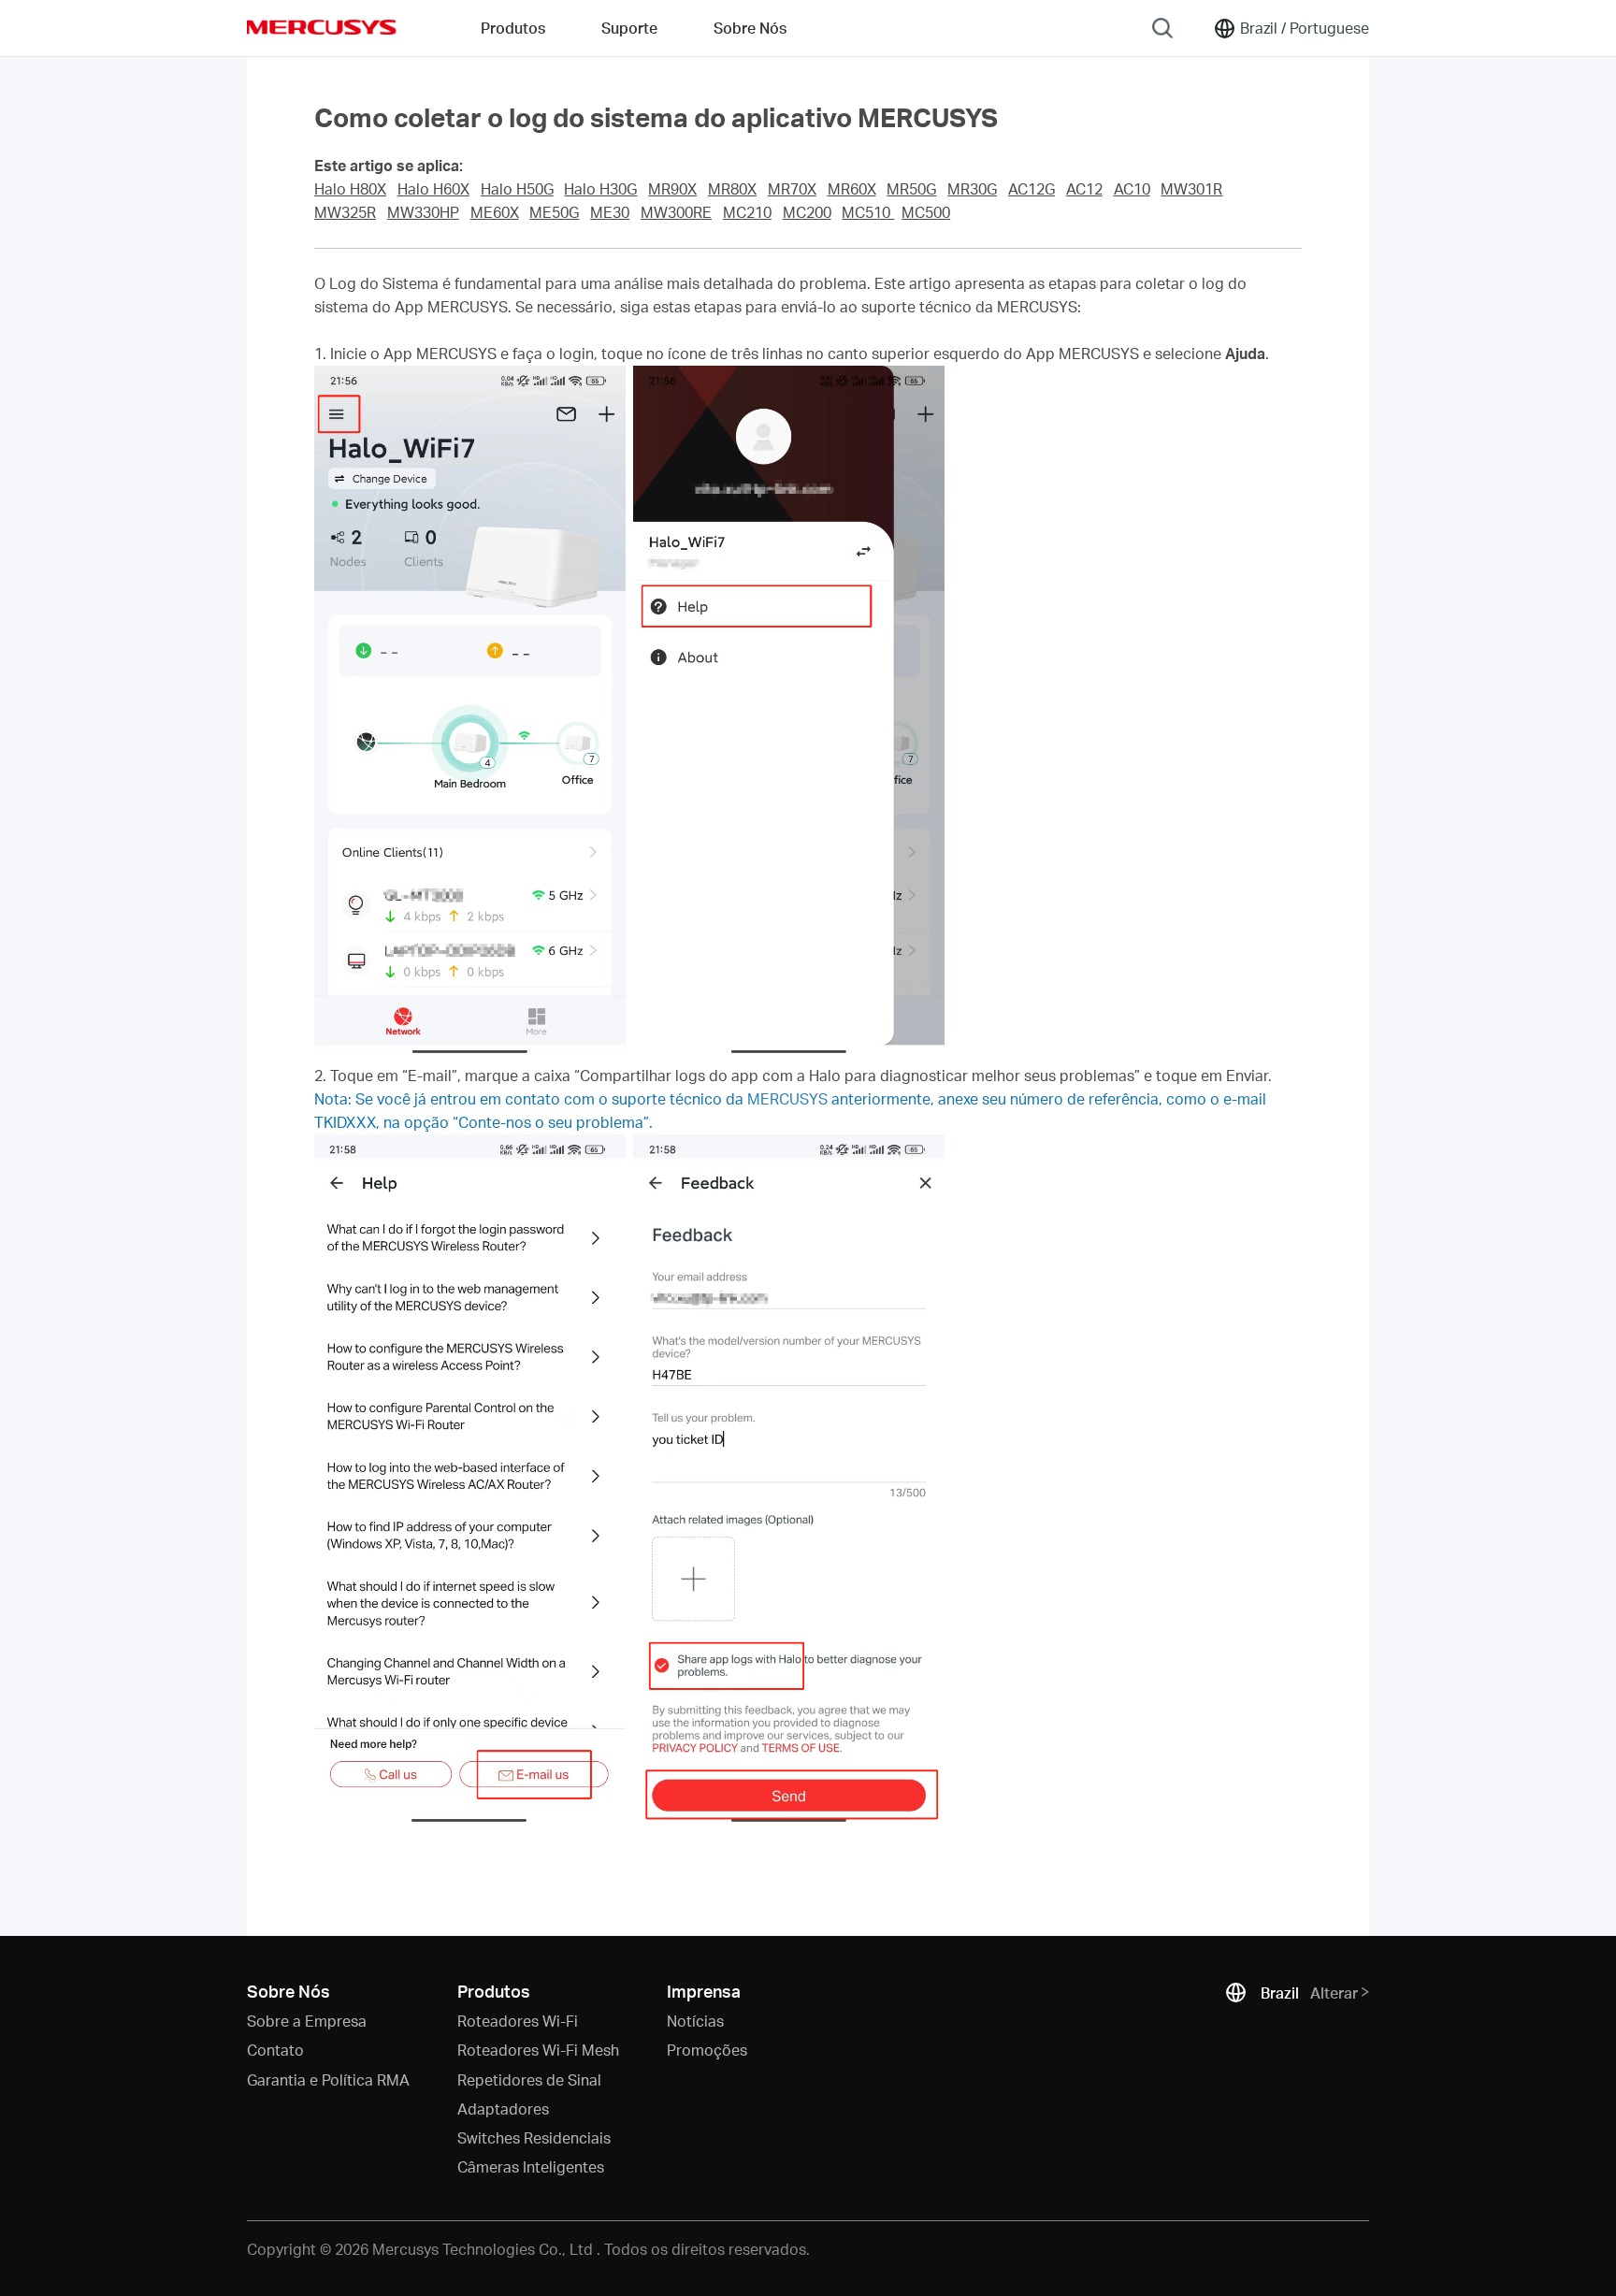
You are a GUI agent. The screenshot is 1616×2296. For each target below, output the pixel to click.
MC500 (926, 212)
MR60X (852, 189)
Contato (275, 2050)
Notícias (695, 2021)
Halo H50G (517, 189)
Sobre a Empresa (307, 2021)
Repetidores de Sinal (529, 2079)
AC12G (1032, 189)
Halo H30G (600, 189)
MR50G (911, 189)
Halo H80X (350, 189)
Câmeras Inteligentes (531, 2166)
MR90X (672, 189)
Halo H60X (433, 189)
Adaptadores (503, 2108)
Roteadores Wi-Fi (518, 2021)
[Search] (1162, 28)
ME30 (610, 212)
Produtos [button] (513, 28)
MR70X (792, 189)
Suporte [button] (629, 28)
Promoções (707, 2050)
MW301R (1191, 189)
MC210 (747, 212)
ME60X (495, 212)
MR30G (972, 189)
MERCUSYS (322, 27)
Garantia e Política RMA (328, 2079)
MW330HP (423, 212)
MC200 (807, 212)
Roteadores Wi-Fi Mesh (538, 2050)
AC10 (1132, 189)
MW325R (345, 212)
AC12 (1084, 189)
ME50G (554, 212)
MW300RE (676, 212)
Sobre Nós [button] (750, 28)
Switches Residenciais (534, 2137)
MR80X (732, 189)
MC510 (868, 212)
